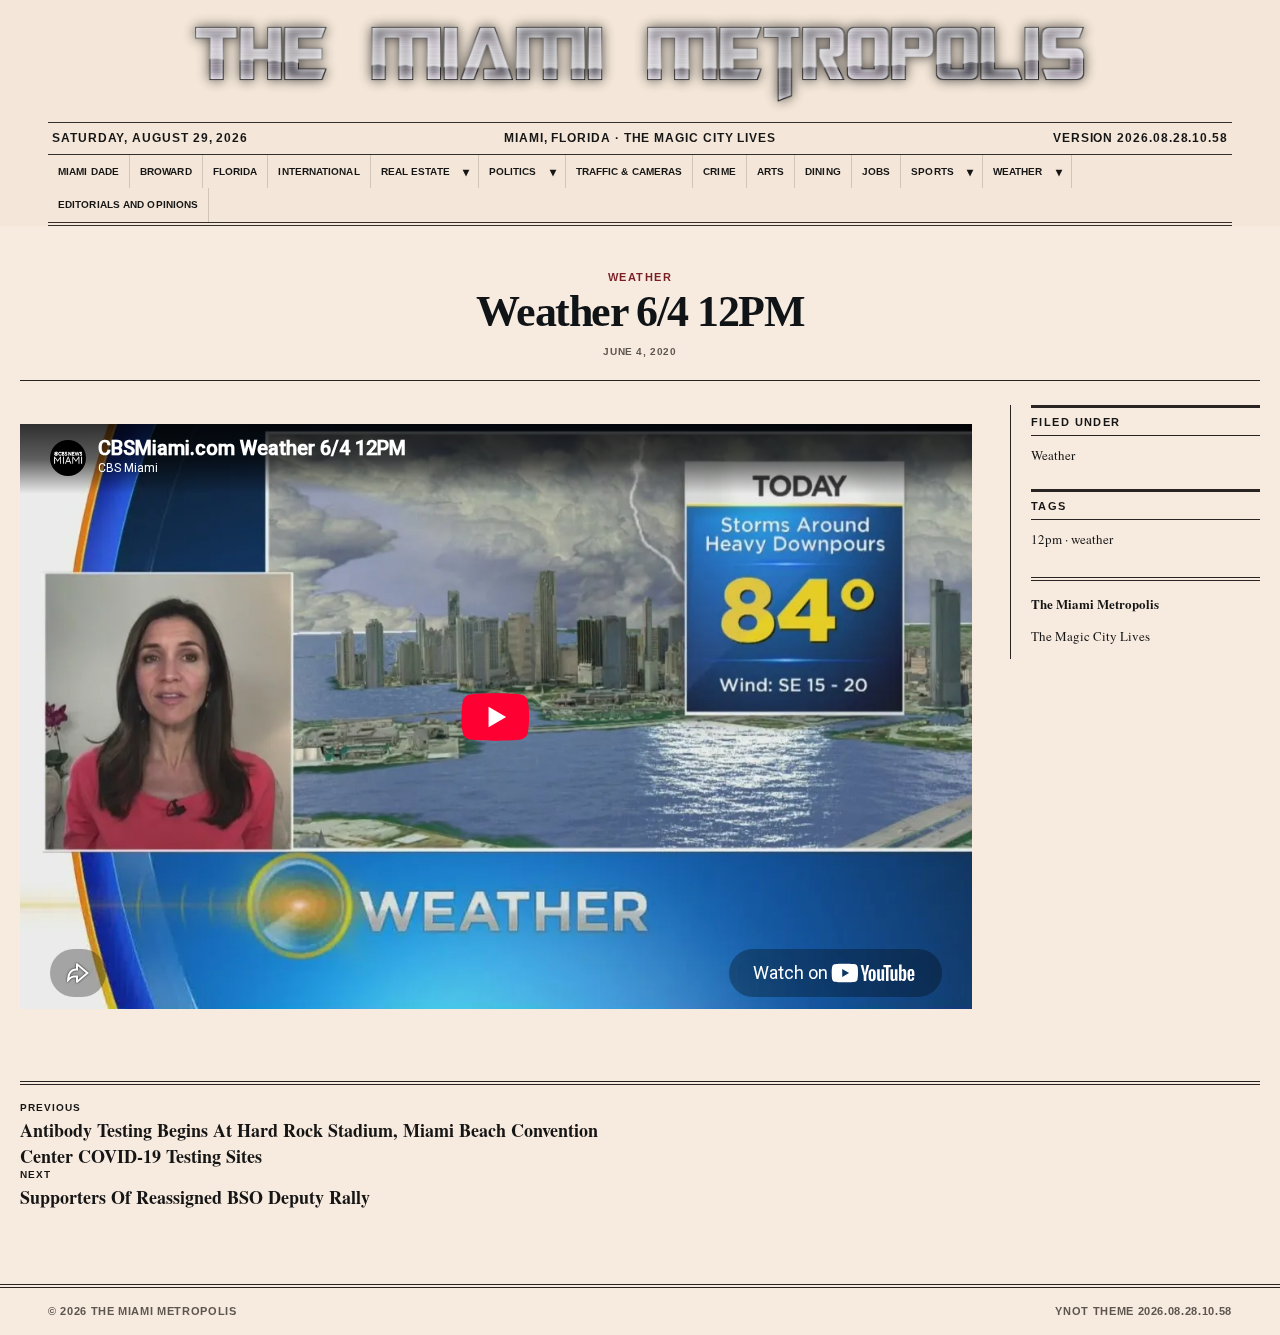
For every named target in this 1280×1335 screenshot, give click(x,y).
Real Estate (415, 171)
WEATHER (1018, 171)
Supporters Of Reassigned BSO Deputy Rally (195, 1190)
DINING (823, 171)
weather (1092, 539)
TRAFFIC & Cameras (629, 171)
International (318, 171)
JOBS (876, 171)
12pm (1046, 539)
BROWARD (166, 171)
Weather (1053, 455)
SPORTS (932, 171)
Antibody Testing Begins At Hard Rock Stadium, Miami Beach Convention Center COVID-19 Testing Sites (309, 1136)
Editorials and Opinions (128, 204)
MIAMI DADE (88, 171)
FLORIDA (235, 171)
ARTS (770, 171)
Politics (513, 171)
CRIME (719, 171)
